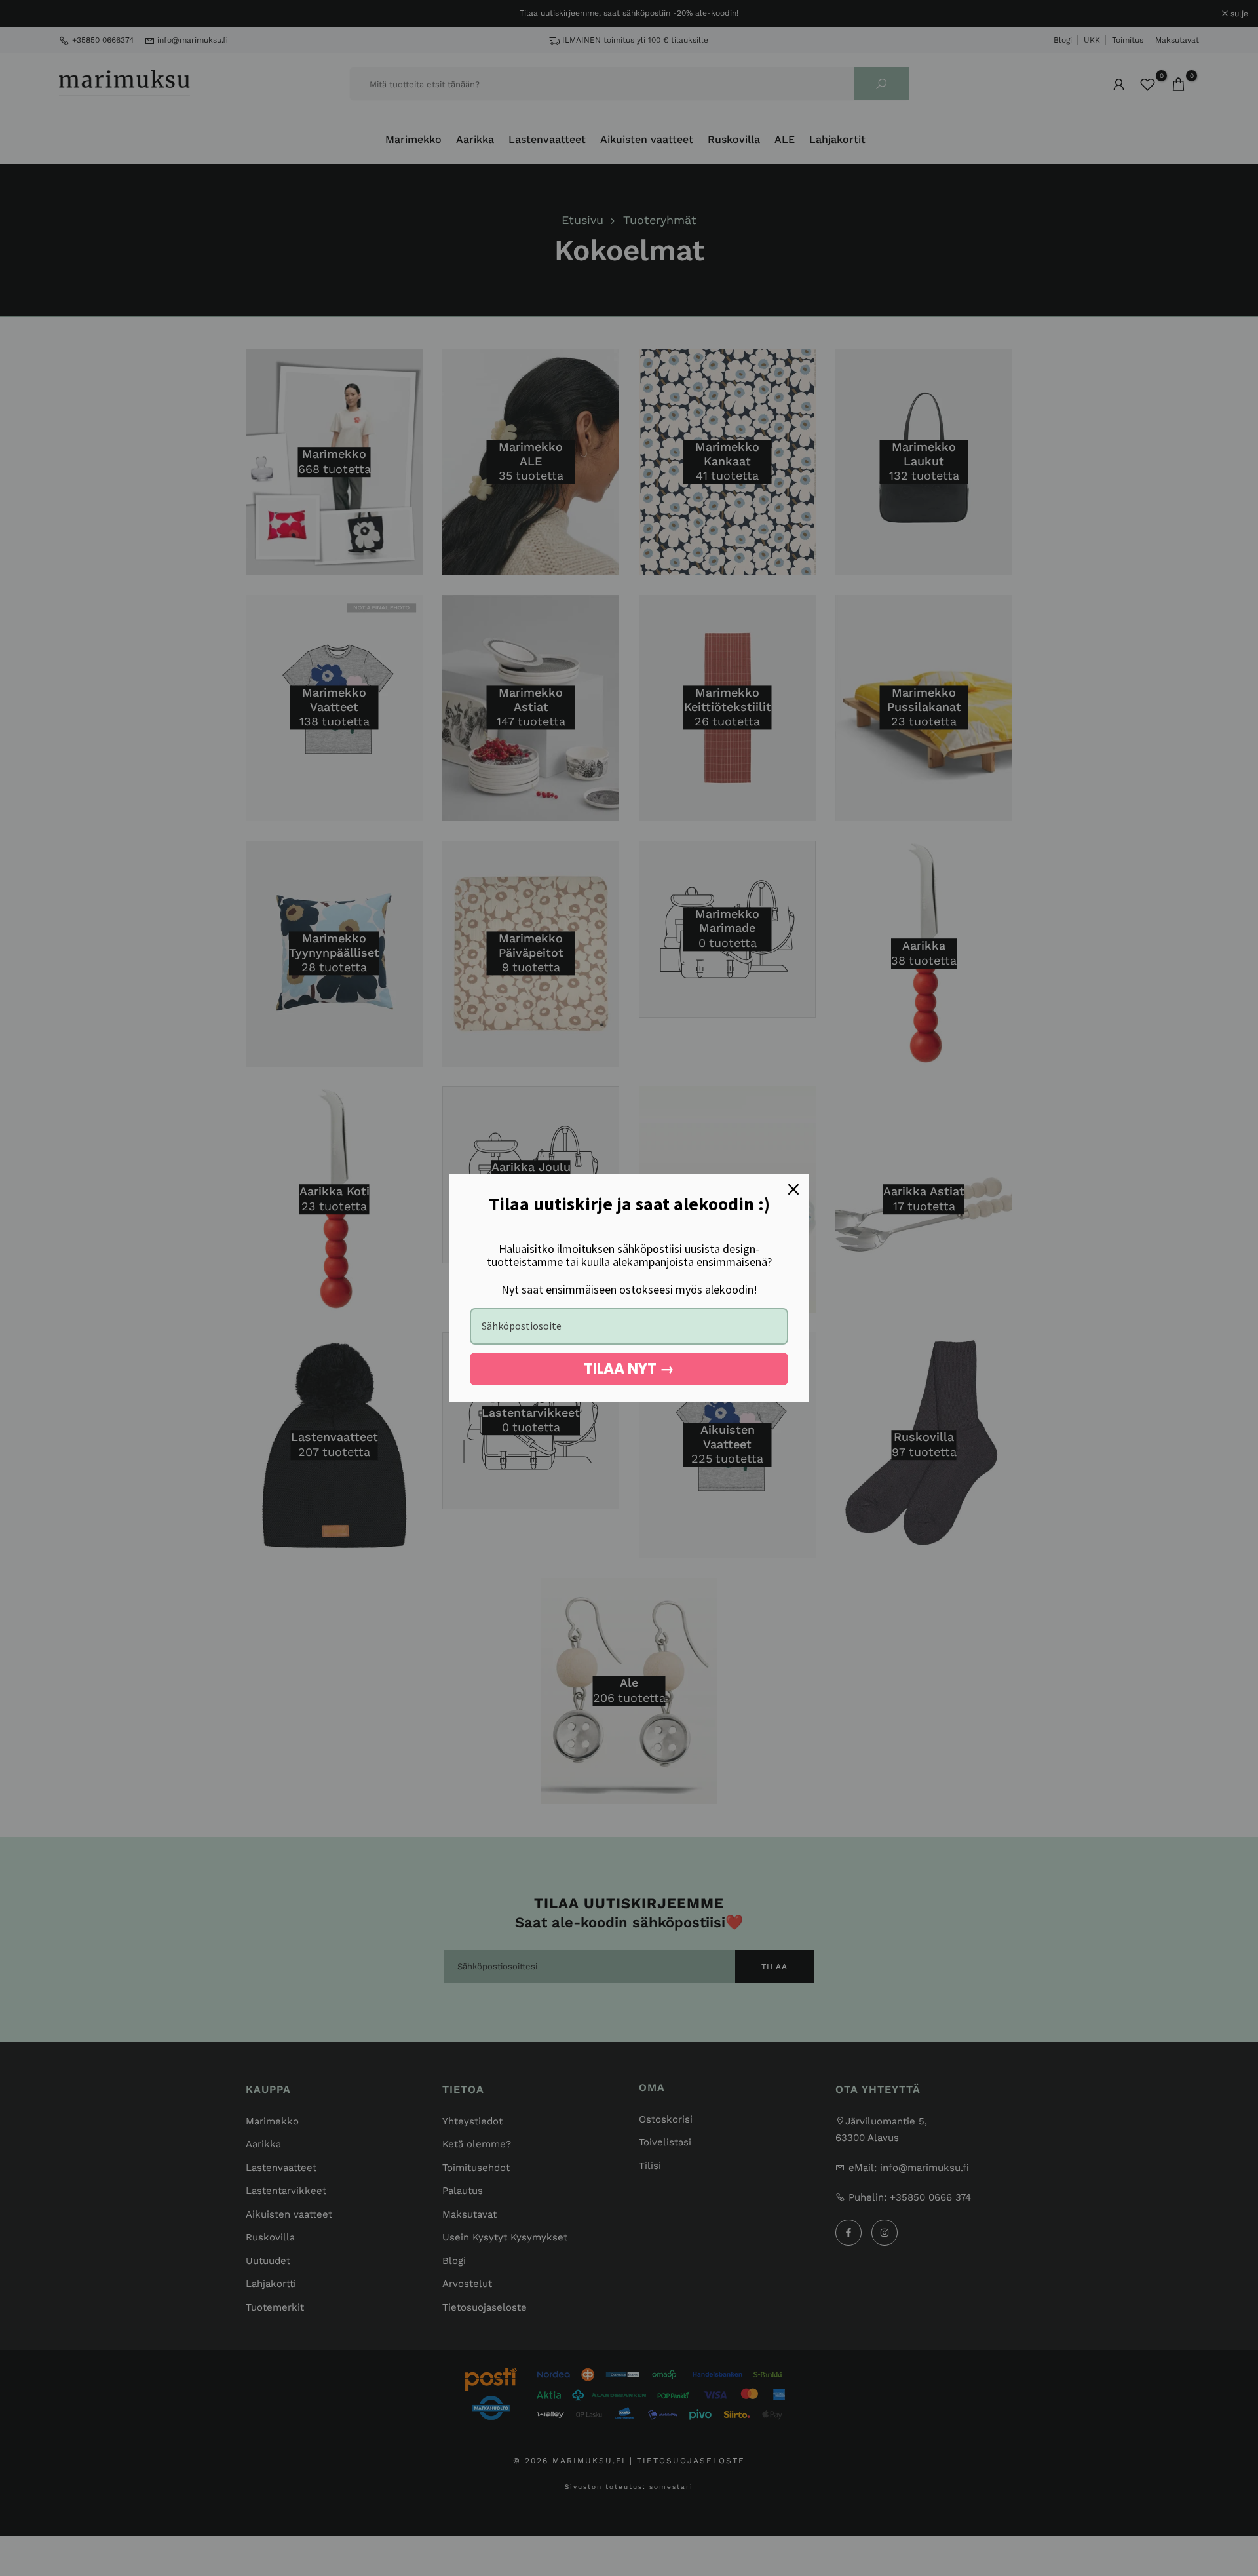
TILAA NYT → (629, 1369)
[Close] (793, 1189)
